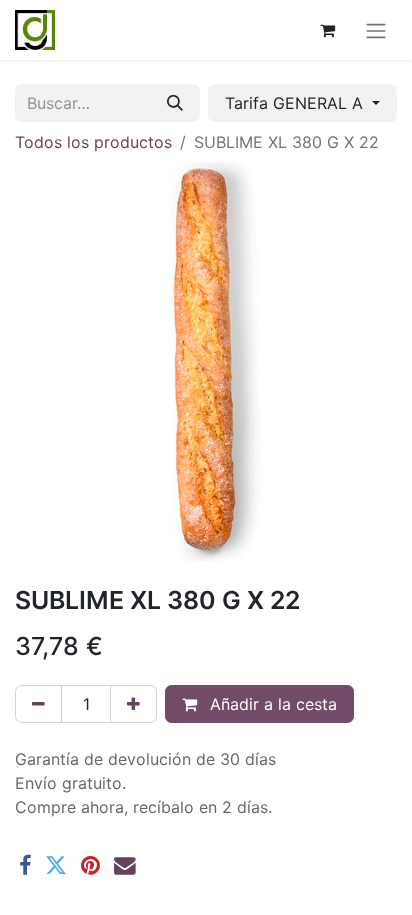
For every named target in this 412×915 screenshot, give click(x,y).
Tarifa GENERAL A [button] (296, 103)
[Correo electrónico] (125, 866)
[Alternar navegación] (376, 30)
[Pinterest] (90, 866)
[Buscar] (175, 103)
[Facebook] (25, 866)
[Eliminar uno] (38, 704)
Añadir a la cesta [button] (271, 704)
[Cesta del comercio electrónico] (327, 30)
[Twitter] (56, 866)
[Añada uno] (133, 704)
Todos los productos (93, 142)
